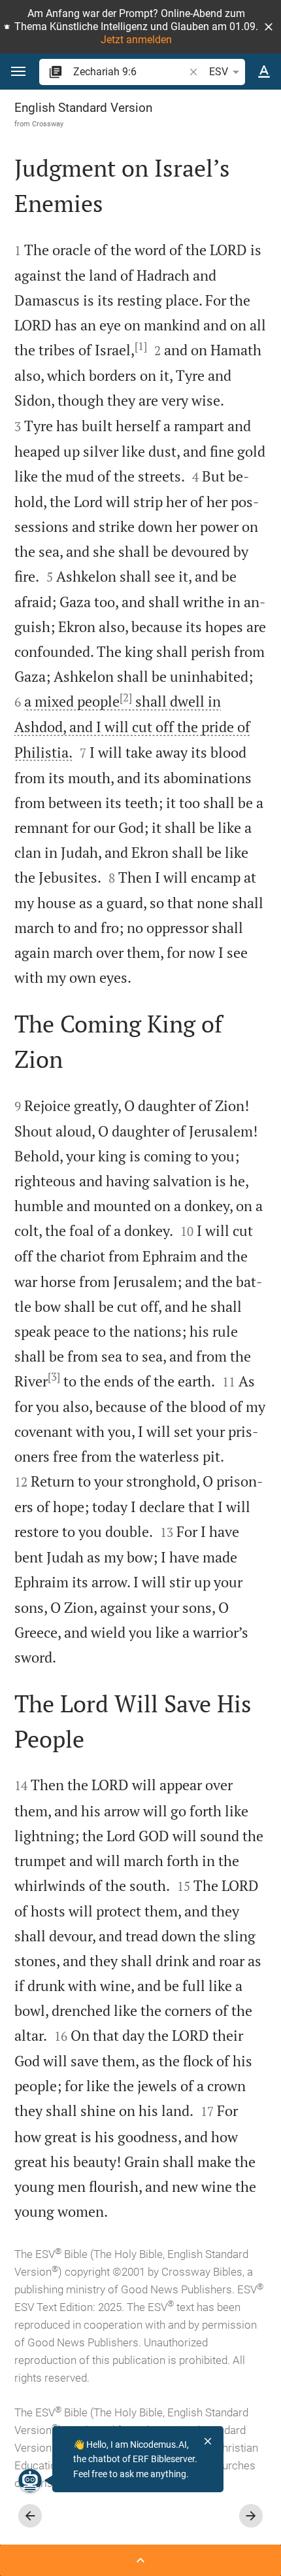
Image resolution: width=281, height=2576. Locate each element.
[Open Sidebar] (140, 2560)
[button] (269, 27)
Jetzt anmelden (136, 40)
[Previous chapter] (30, 2516)
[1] (141, 346)
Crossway (48, 124)
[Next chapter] (251, 2516)
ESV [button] (219, 72)
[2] (126, 697)
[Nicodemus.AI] (30, 2480)
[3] (54, 1377)
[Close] (208, 2441)
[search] (130, 72)
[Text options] (264, 72)
